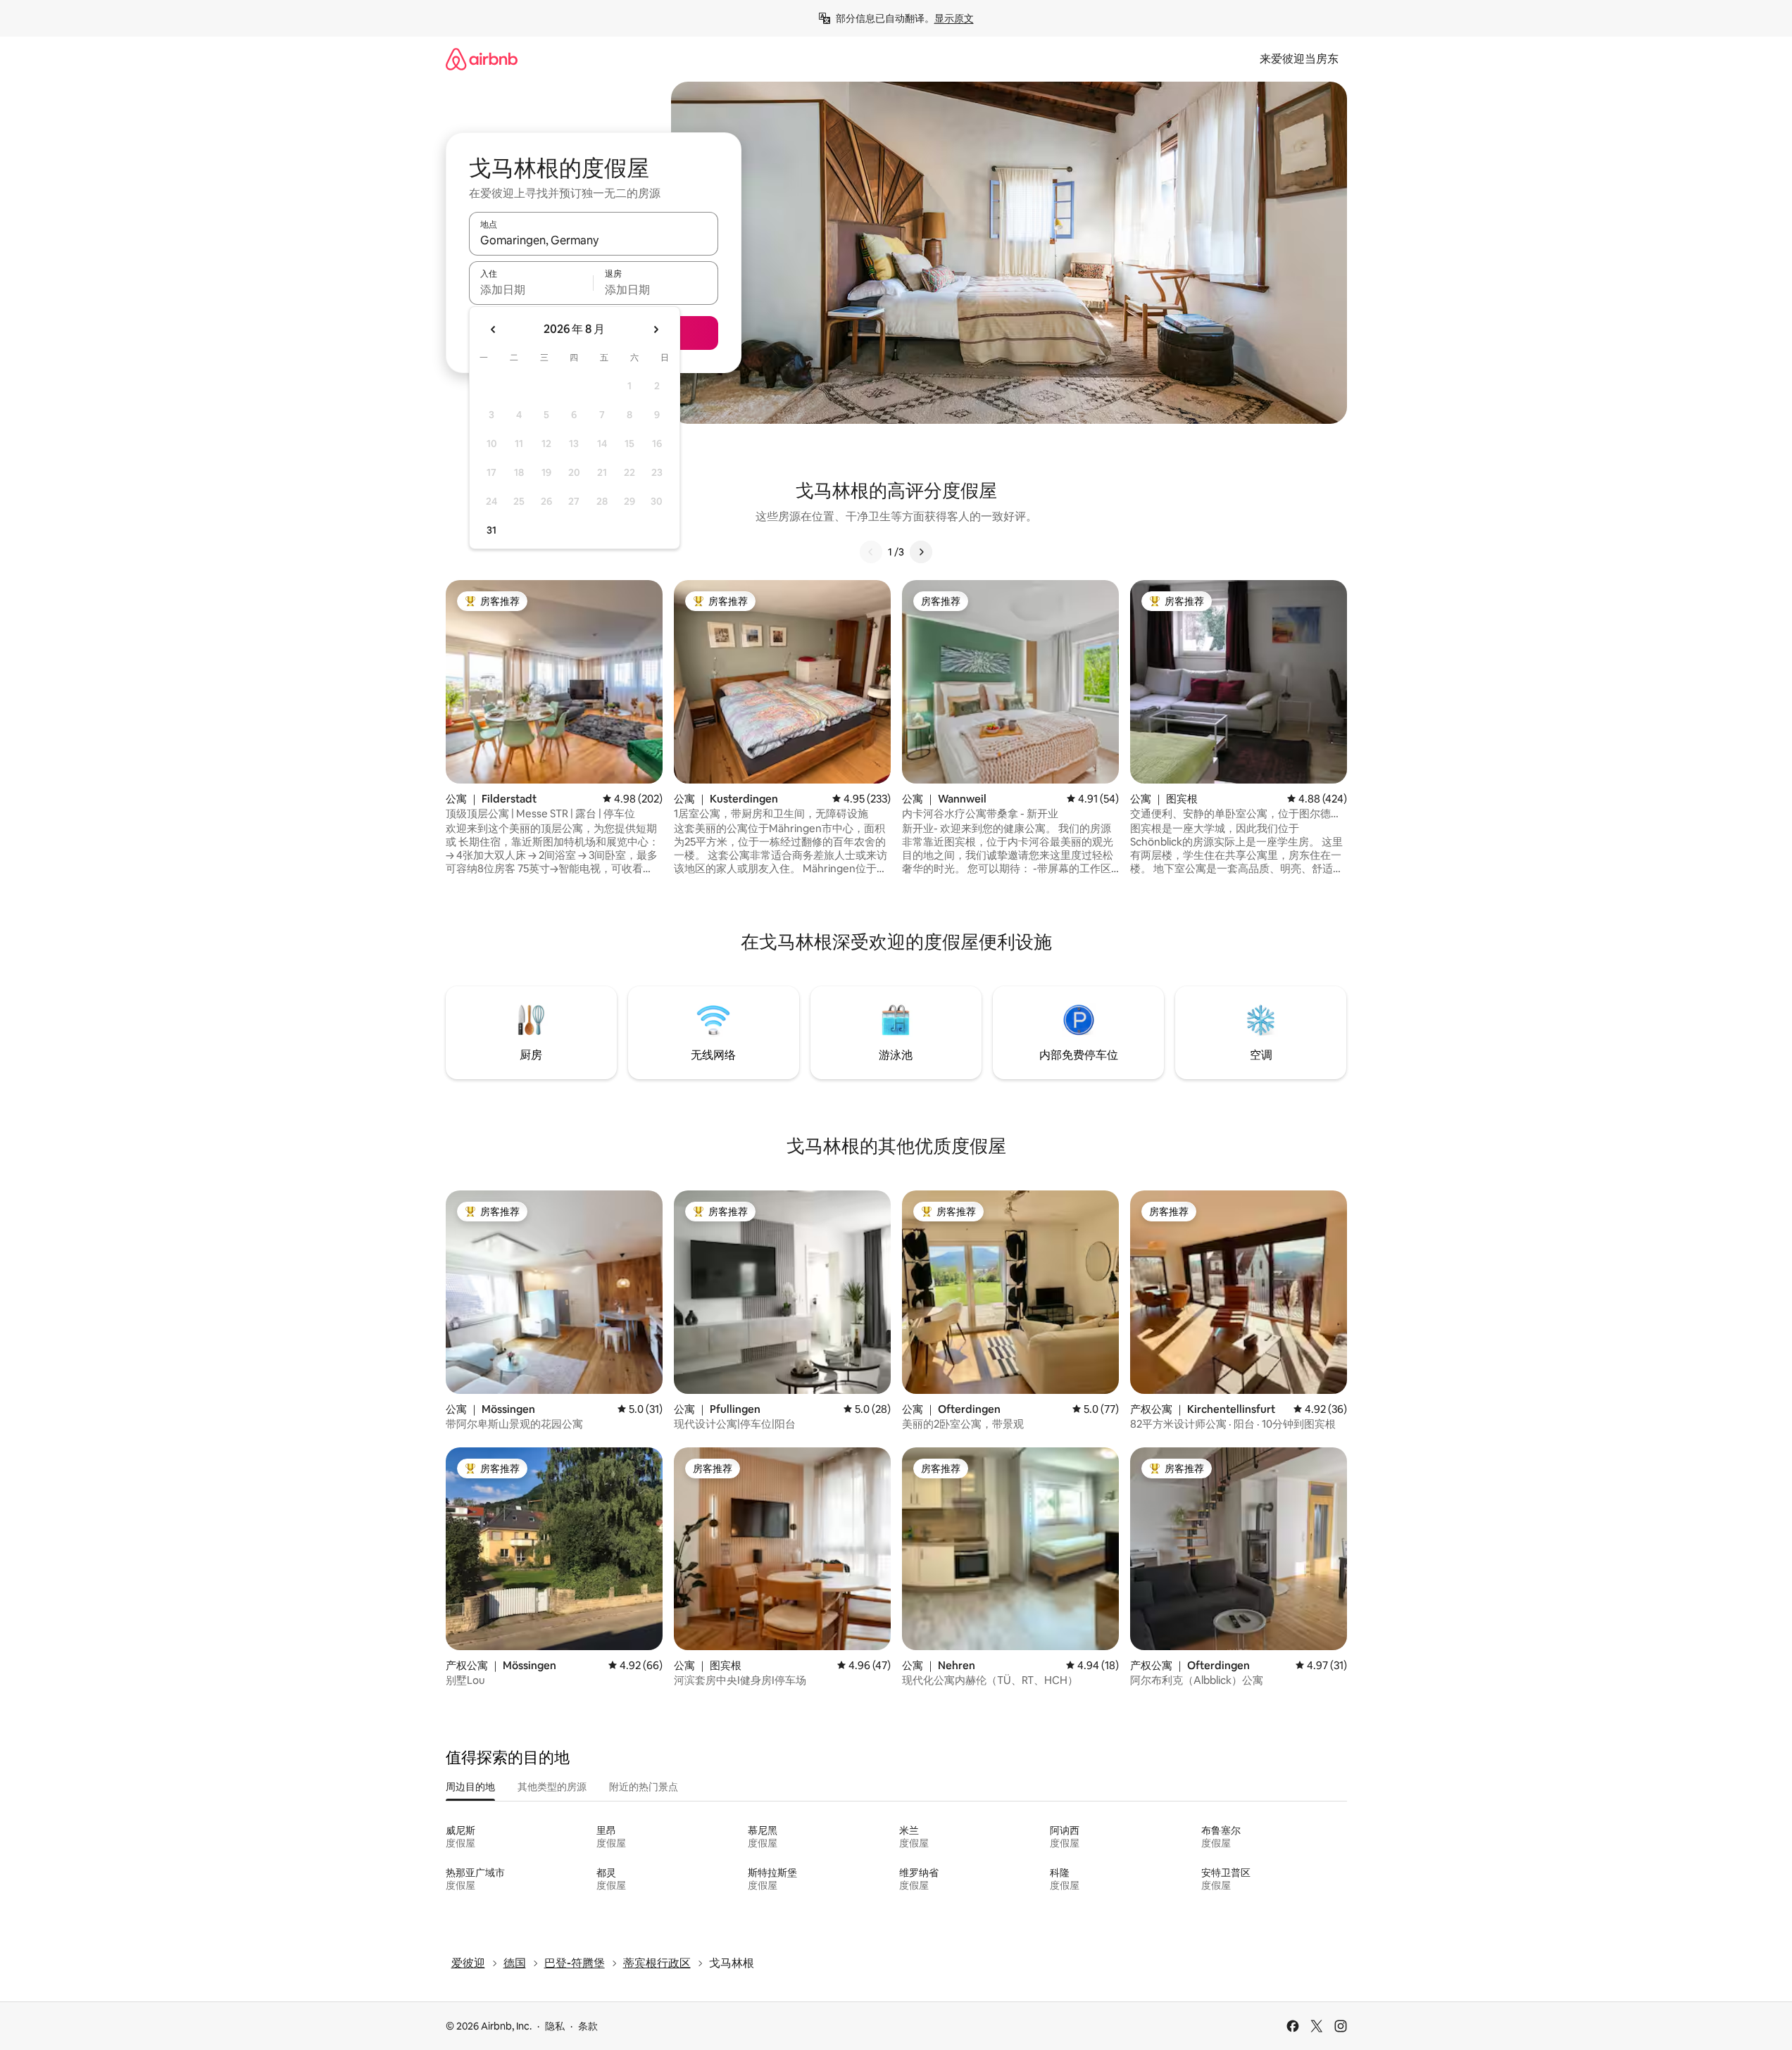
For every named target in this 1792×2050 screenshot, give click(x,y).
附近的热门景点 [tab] (644, 1787)
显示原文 (954, 18)
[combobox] (594, 240)
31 (491, 530)
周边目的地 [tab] (470, 1787)
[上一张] (871, 552)
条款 (588, 2026)
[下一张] (921, 552)
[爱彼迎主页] (482, 59)
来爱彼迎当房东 (1299, 59)
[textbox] (531, 289)
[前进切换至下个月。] (656, 329)
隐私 (555, 2026)
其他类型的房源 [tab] (552, 1787)
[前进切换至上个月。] (494, 329)
